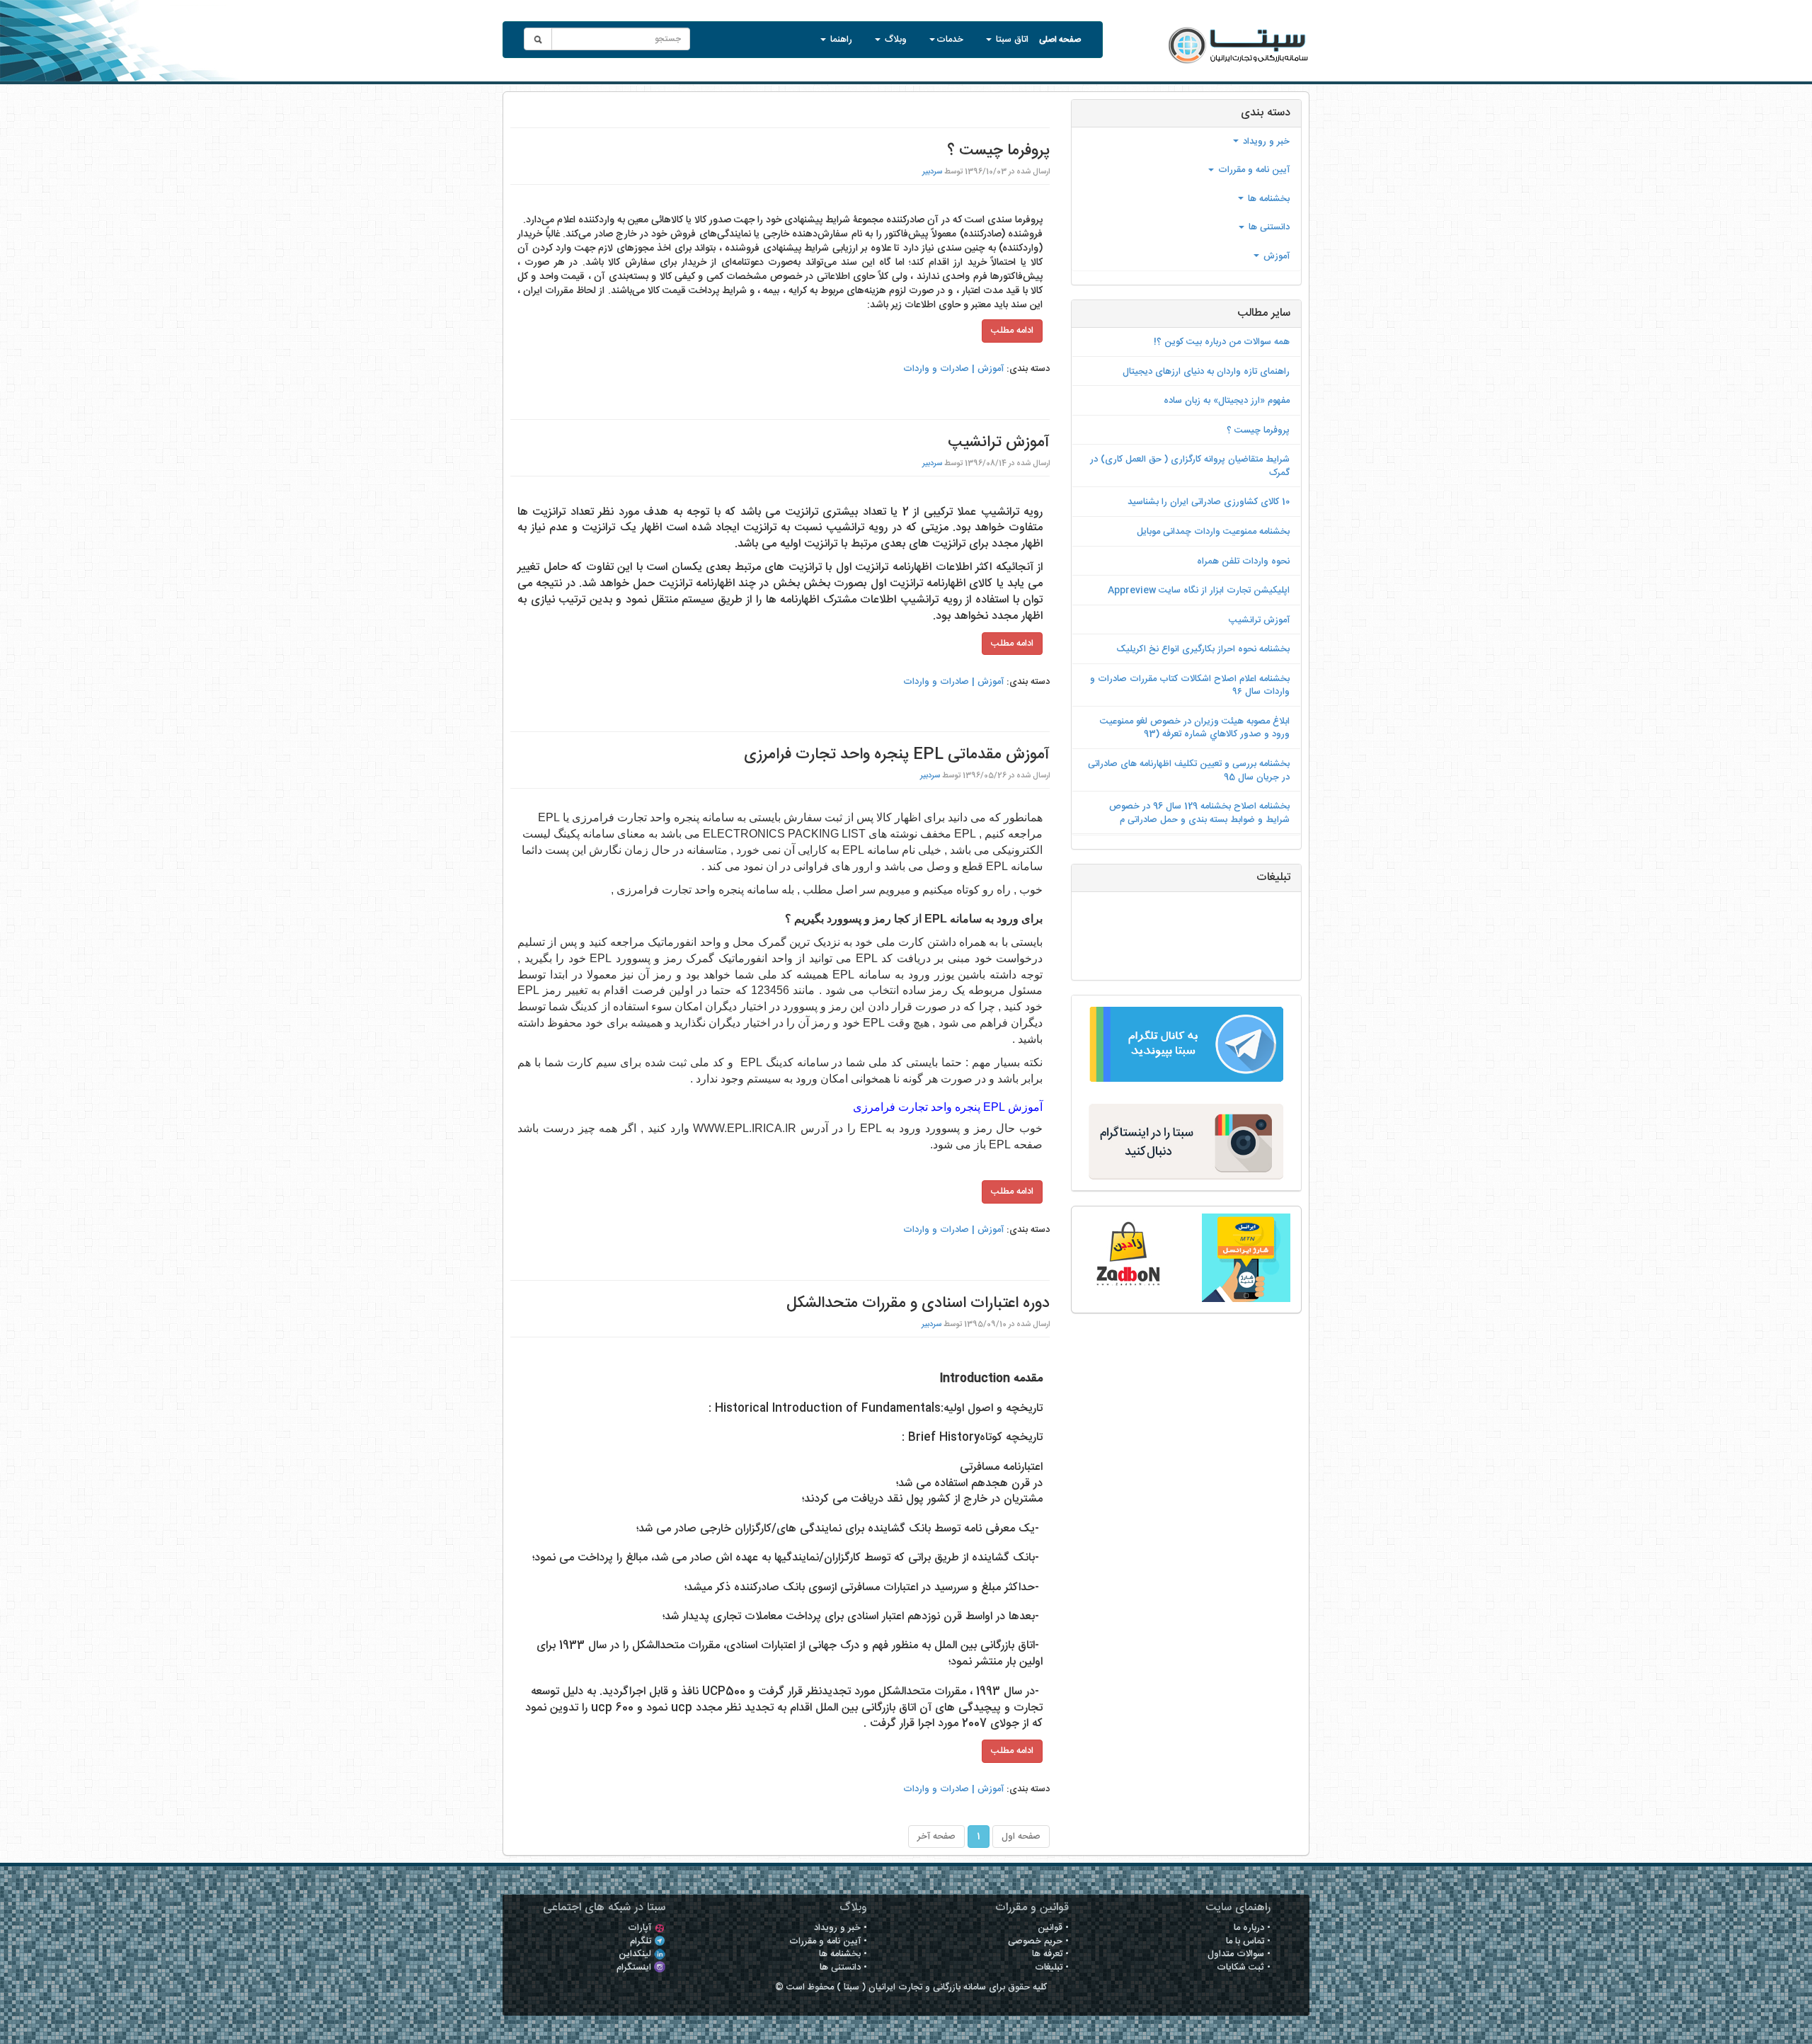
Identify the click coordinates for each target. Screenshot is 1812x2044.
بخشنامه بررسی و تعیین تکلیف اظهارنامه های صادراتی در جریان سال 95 (1189, 771)
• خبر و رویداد (841, 1928)
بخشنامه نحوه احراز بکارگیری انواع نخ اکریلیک (1203, 649)
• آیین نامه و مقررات (828, 1941)
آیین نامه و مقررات (1252, 170)
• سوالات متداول (1239, 1954)
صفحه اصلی (1060, 38)
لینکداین (635, 1954)
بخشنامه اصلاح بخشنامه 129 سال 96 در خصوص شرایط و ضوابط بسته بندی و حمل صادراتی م (1199, 813)
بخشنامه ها (1267, 199)
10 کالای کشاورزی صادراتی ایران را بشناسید (1209, 502)
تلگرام (641, 1941)
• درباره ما (1252, 1928)
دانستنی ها (1268, 227)
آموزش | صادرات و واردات (953, 369)
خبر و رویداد (1265, 142)
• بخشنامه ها (843, 1954)
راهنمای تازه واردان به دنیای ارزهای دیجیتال (1206, 372)
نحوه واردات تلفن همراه (1243, 561)
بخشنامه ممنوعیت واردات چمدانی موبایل (1213, 532)
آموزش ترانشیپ (1259, 620)
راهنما (840, 40)
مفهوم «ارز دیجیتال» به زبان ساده (1227, 401)
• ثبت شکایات (1244, 1968)
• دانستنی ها (843, 1968)
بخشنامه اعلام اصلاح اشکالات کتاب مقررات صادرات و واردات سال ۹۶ (1190, 686)
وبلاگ (894, 40)
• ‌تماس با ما (1248, 1941)
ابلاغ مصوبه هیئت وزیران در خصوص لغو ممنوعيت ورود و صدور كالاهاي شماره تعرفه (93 (1195, 728)
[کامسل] (1245, 1258)
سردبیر (932, 172)
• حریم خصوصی (1038, 1941)
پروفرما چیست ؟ (1258, 430)
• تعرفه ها (1050, 1954)
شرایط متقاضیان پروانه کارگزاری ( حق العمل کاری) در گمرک (1190, 466)
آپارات (640, 1928)
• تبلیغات (1052, 1968)
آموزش (1275, 256)
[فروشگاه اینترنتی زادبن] (1127, 1258)
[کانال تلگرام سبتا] (1186, 1044)
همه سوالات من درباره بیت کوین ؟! (1222, 342)
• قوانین (1053, 1928)
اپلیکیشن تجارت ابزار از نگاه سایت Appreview (1199, 590)
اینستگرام (634, 1968)
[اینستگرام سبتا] (1186, 1141)
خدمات (950, 40)
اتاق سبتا (1011, 40)
